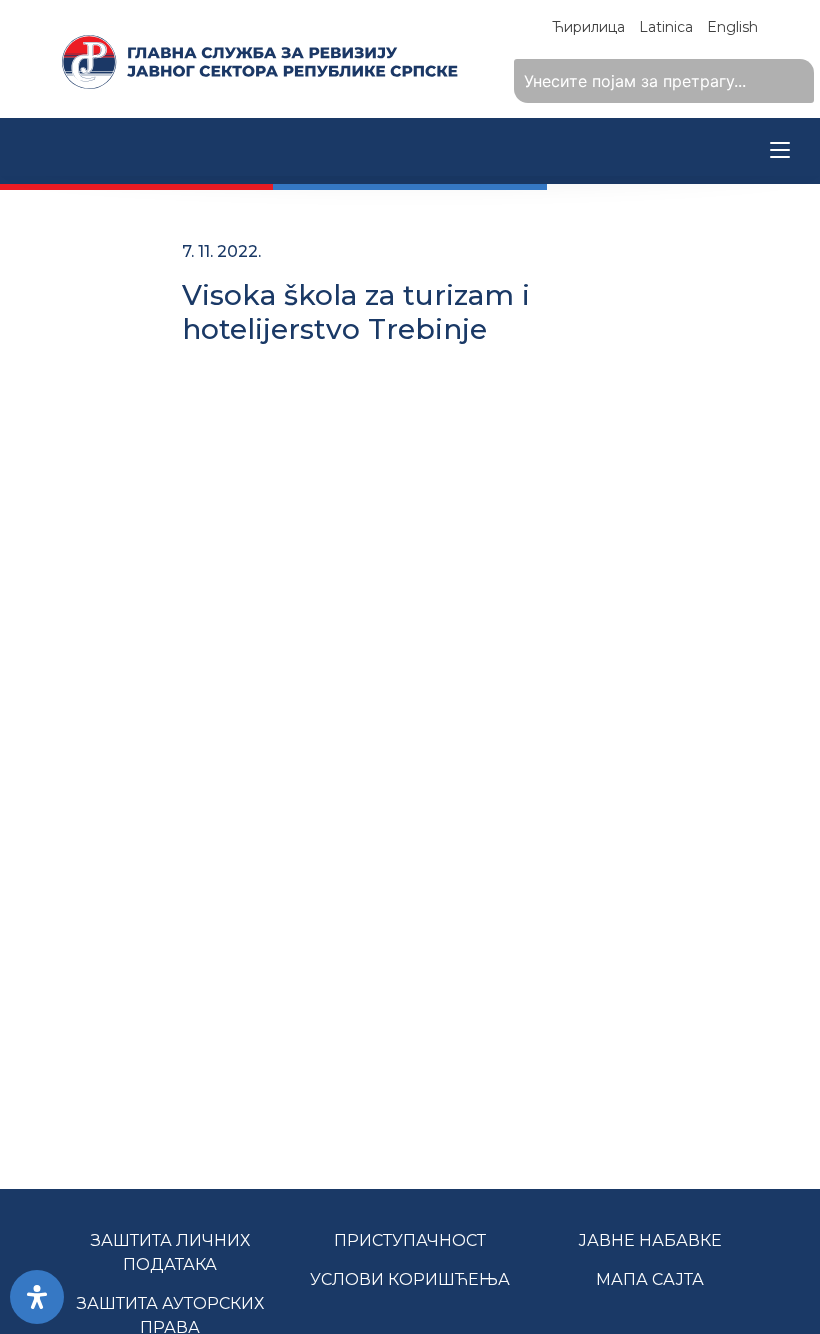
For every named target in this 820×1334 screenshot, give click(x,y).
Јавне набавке (650, 1240)
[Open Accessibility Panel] (37, 1297)
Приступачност (410, 1240)
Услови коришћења (410, 1279)
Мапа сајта (650, 1279)
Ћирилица (588, 27)
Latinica (666, 27)
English (732, 27)
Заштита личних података (170, 1252)
